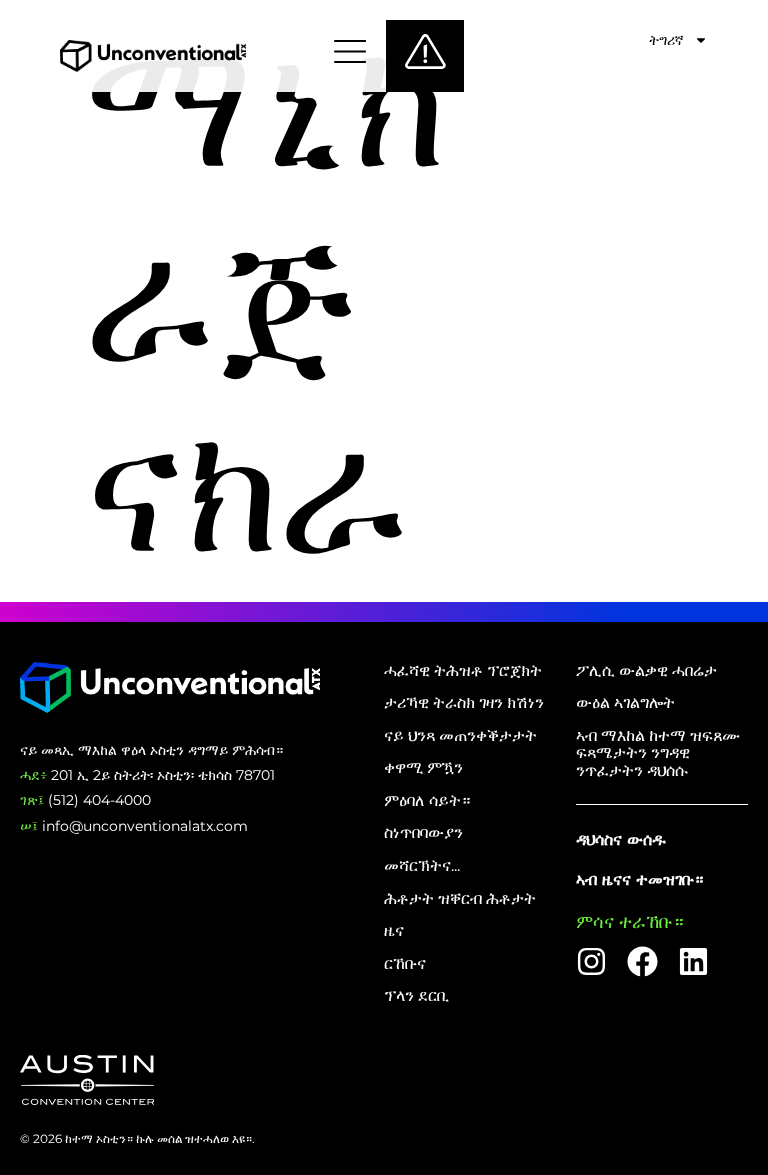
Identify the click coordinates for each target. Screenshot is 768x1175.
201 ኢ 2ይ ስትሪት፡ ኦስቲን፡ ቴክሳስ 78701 (147, 775)
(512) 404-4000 (85, 800)
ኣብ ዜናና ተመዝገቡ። (639, 879)
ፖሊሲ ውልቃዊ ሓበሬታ (646, 671)
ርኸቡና (405, 964)
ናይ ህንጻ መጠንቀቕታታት (460, 736)
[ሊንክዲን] (693, 961)
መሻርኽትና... (422, 866)
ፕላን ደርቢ (416, 996)
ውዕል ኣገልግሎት (625, 703)
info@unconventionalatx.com (134, 826)
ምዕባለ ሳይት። (427, 801)
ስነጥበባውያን (423, 833)
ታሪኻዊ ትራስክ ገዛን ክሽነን (464, 703)
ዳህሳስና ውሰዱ (621, 839)
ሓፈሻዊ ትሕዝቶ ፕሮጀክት (463, 671)
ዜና (394, 931)
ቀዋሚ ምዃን (423, 768)
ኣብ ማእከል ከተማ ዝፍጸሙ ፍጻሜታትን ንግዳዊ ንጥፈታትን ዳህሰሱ (658, 753)
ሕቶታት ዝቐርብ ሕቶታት (460, 899)
